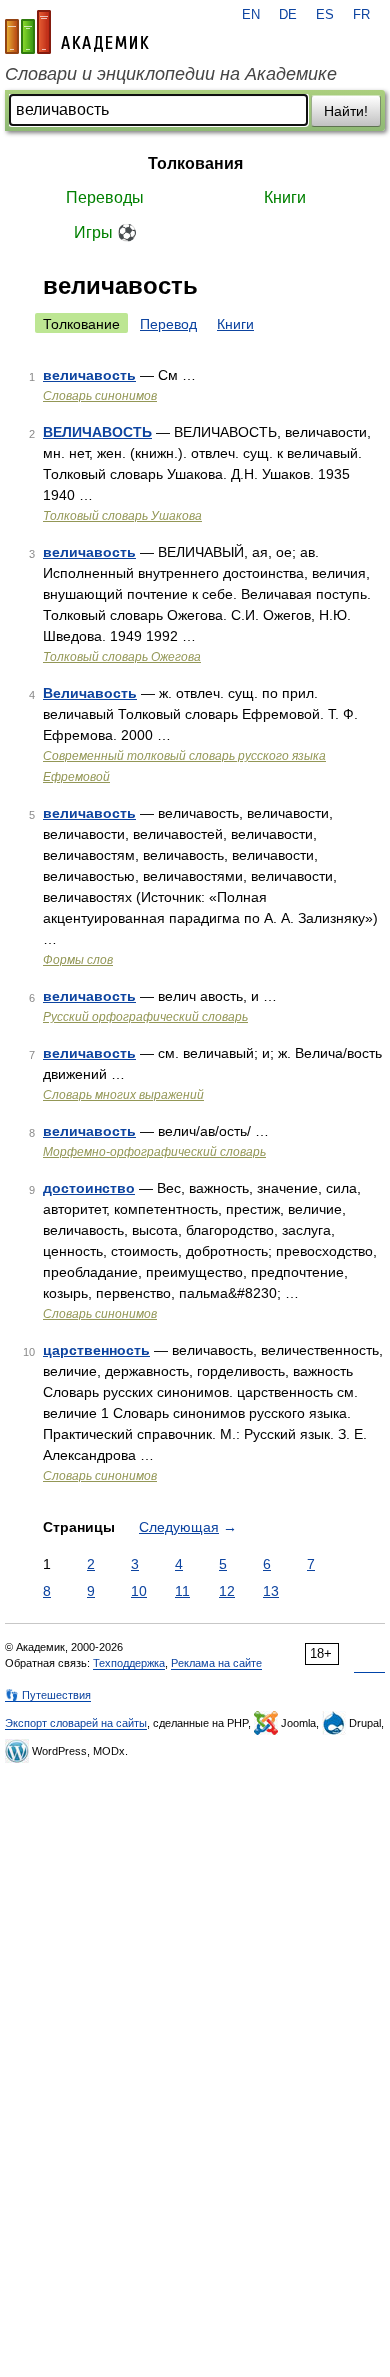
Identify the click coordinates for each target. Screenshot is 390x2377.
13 (271, 1591)
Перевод (168, 324)
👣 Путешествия (48, 1695)
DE (288, 15)
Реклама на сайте (216, 1663)
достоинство (89, 1188)
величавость (89, 375)
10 (139, 1591)
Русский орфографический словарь (145, 1017)
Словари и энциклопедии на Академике (171, 74)
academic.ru (77, 32)
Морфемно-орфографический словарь (154, 1152)
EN (251, 15)
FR (361, 15)
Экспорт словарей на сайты (76, 1723)
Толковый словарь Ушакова (122, 516)
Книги (285, 197)
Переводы (105, 197)
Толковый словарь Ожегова (122, 657)
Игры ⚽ (105, 232)
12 (227, 1591)
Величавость (90, 693)
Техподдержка (129, 1663)
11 (182, 1591)
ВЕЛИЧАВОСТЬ (97, 432)
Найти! (346, 111)
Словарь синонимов (100, 396)
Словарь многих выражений (123, 1095)
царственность (96, 1350)
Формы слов (78, 960)
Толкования (195, 163)
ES (325, 15)
